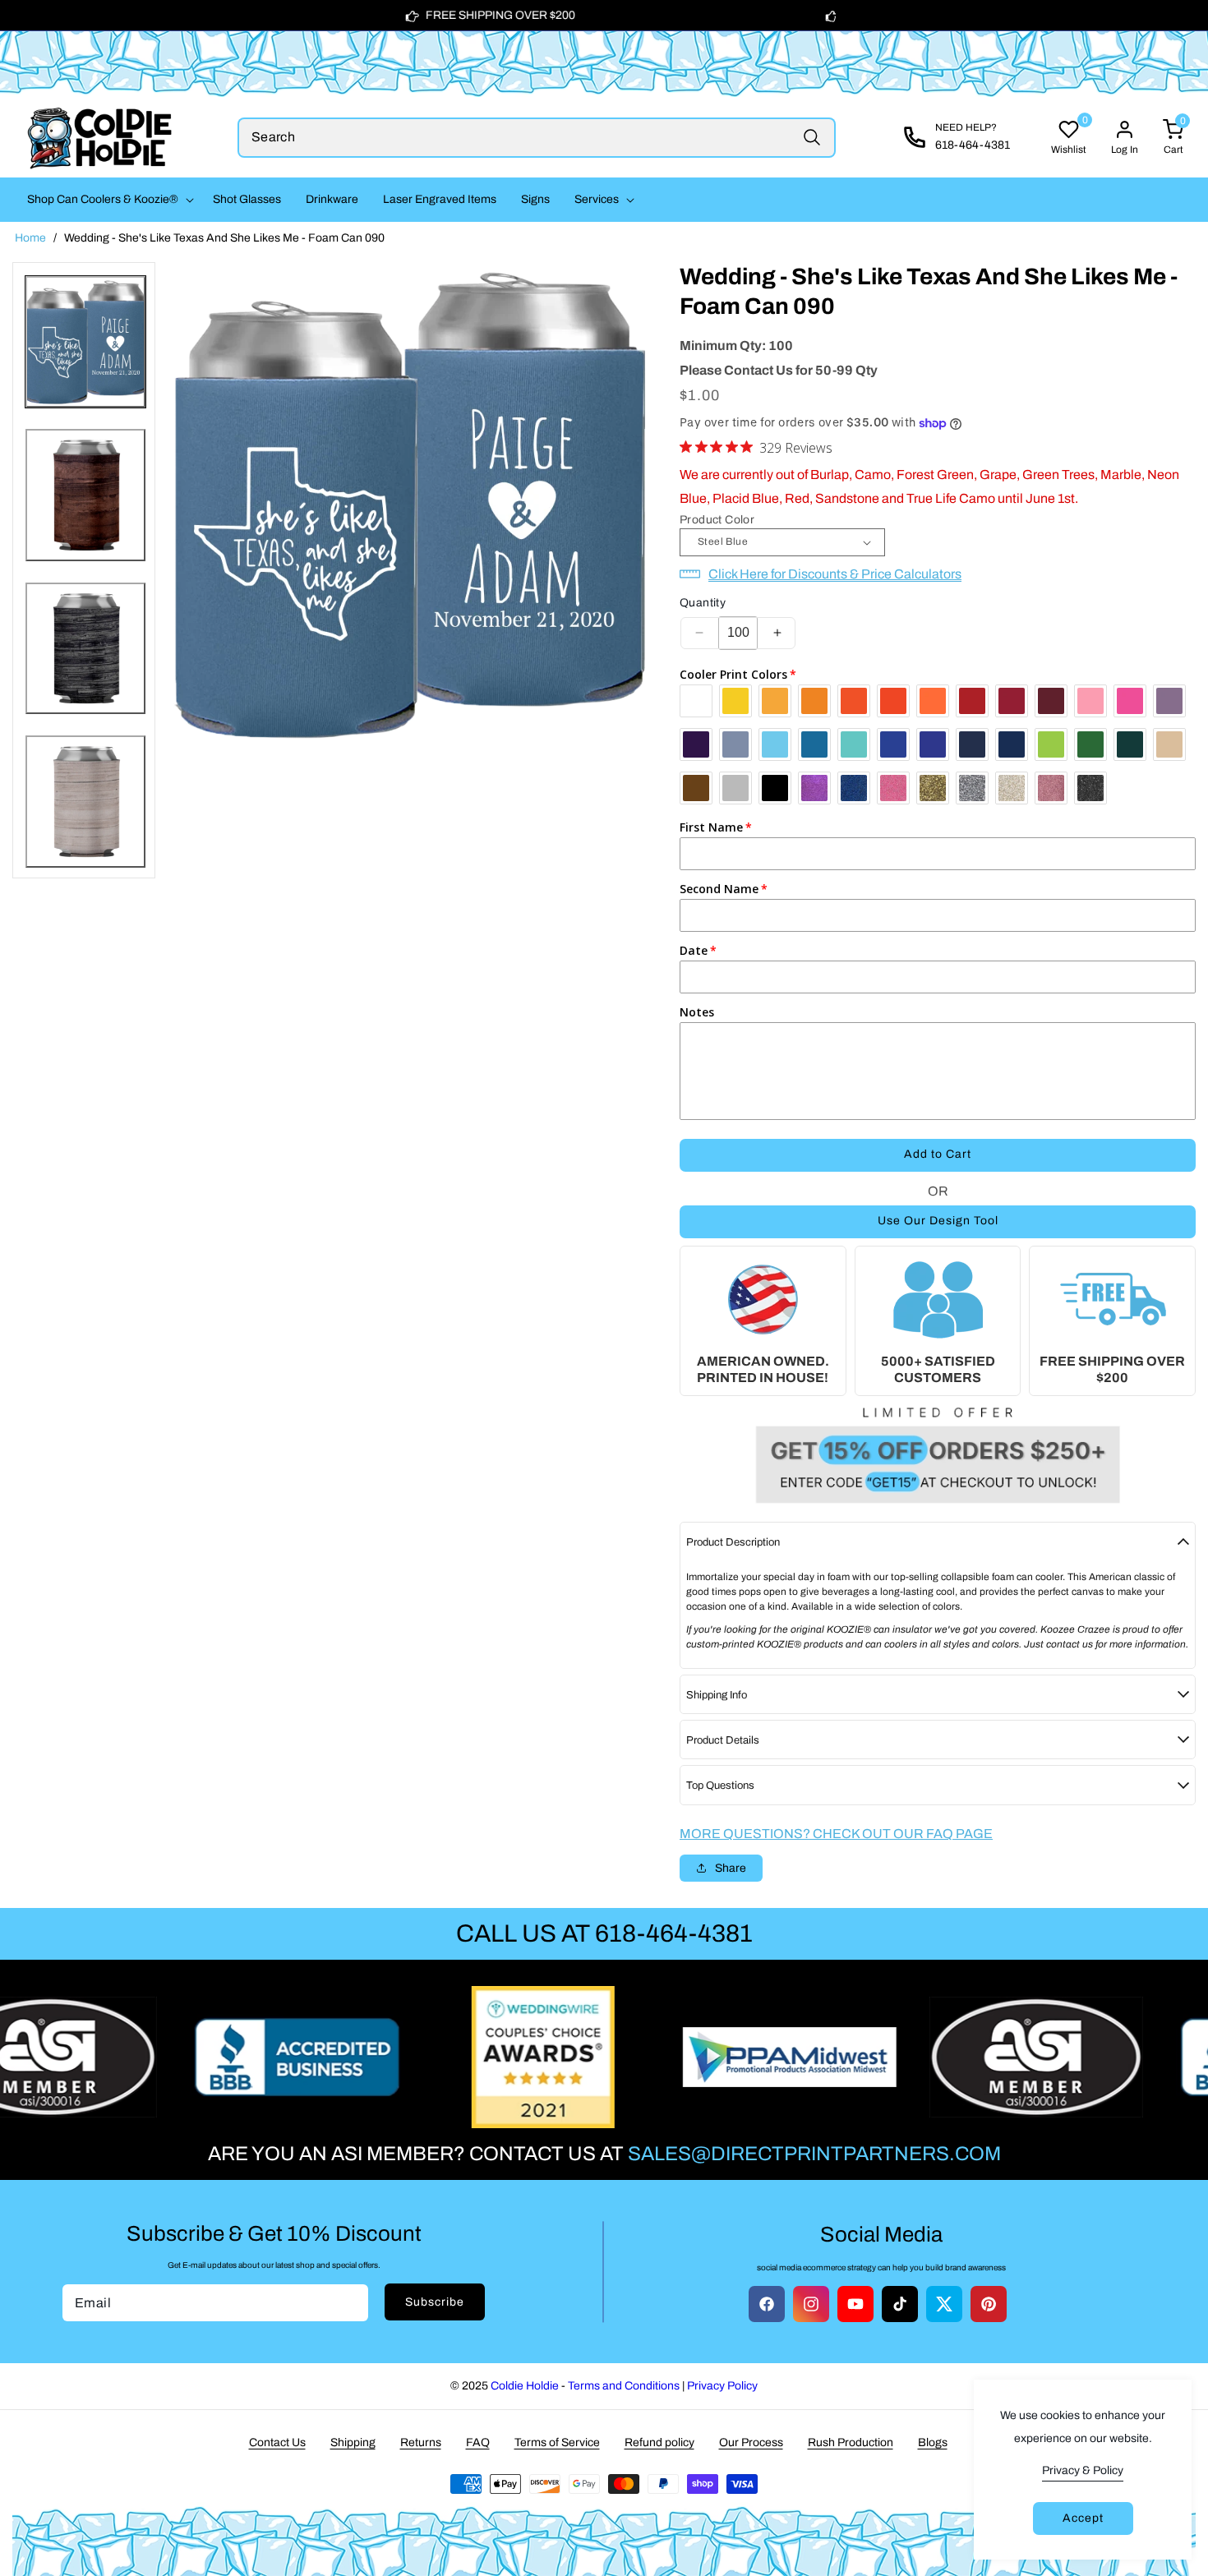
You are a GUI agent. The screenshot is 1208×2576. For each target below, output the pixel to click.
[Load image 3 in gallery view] (85, 649)
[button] (108, 200)
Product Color (717, 520)
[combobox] (537, 138)
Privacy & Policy (1083, 2470)
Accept (1083, 2518)
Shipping (353, 2442)
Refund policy (659, 2442)
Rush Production (851, 2442)
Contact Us (277, 2442)
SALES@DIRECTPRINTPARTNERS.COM (814, 2154)
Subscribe (435, 2302)
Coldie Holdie (525, 2386)
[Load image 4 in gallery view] (85, 802)
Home (30, 238)
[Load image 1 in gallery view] (85, 342)
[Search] (811, 138)
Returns (421, 2442)
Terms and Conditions (624, 2386)
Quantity (703, 603)
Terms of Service (557, 2442)
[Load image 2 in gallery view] (85, 495)
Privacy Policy (722, 2386)
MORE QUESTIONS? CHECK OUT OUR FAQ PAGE (836, 1834)
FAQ (478, 2442)
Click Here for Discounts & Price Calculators (835, 574)
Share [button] (731, 1868)
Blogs (933, 2442)
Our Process (751, 2442)
